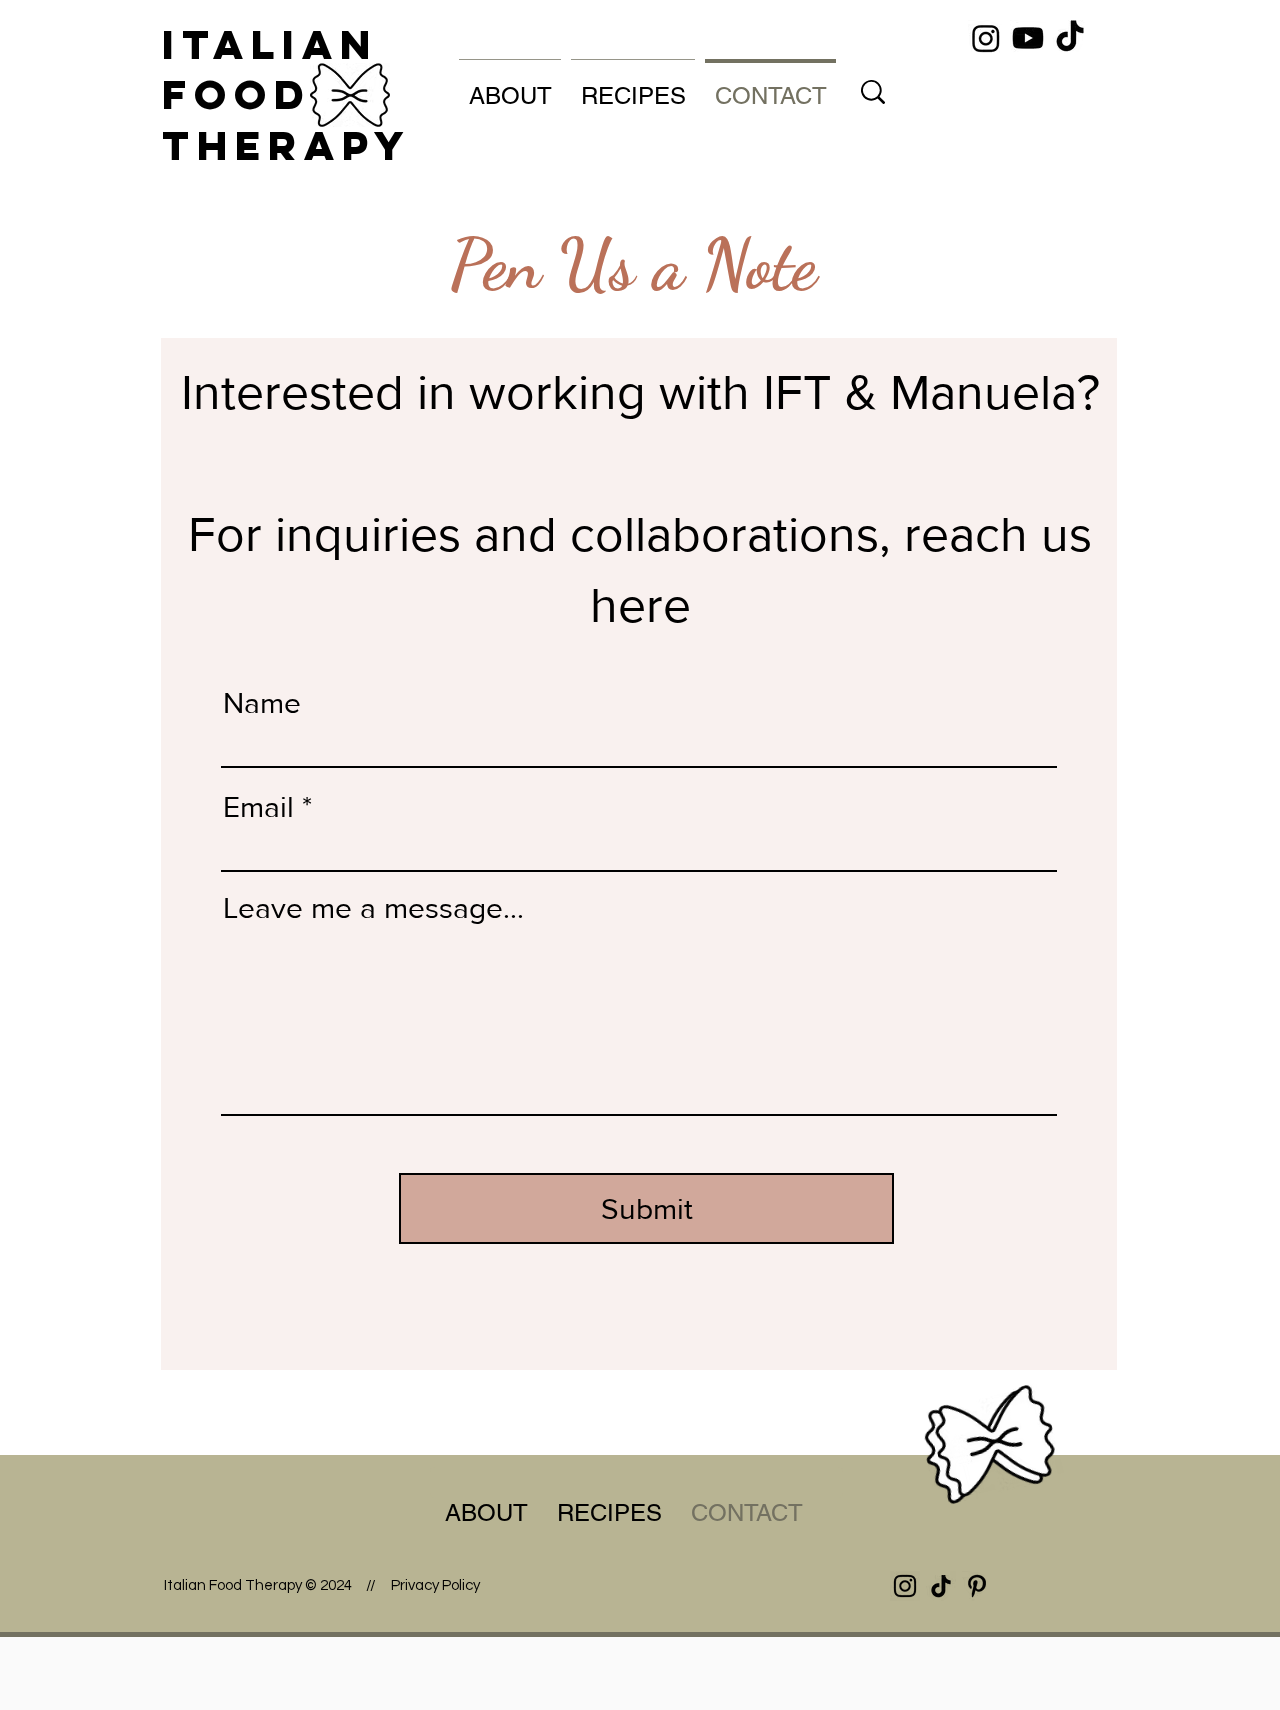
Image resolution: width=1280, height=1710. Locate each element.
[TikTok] (1070, 38)
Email (258, 807)
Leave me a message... (373, 908)
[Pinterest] (977, 1586)
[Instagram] (986, 38)
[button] (510, 86)
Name (262, 703)
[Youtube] (1028, 38)
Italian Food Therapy (287, 95)
